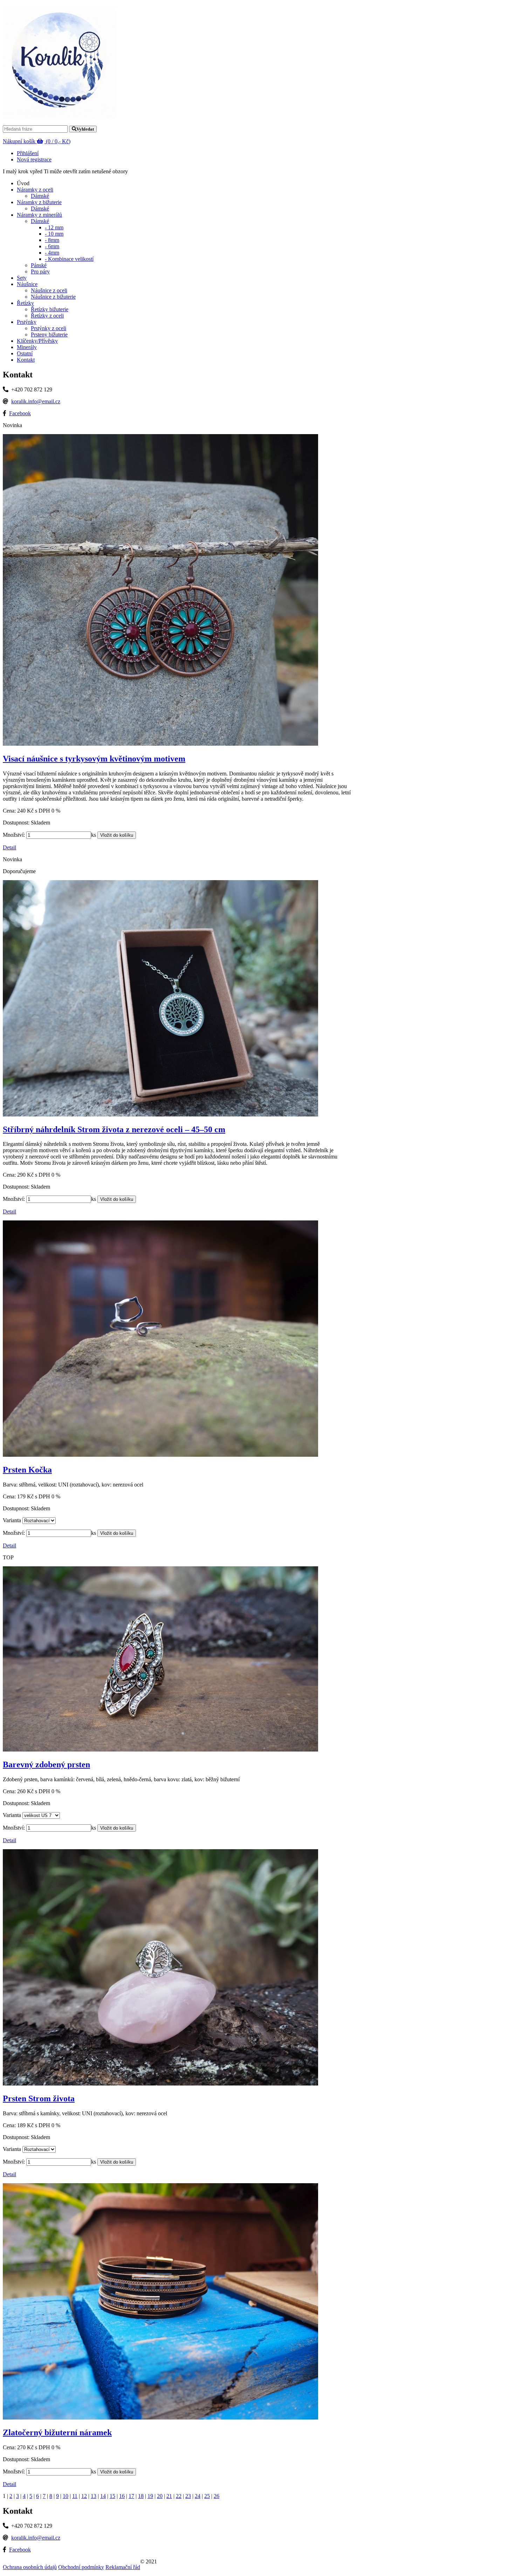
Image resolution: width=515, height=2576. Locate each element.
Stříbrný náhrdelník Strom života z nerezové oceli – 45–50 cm (114, 1129)
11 (75, 2496)
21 (169, 2496)
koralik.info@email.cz (36, 401)
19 (150, 2496)
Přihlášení (28, 153)
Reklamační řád (123, 2567)
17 (131, 2496)
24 (198, 2496)
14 (103, 2496)
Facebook (20, 413)
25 (207, 2496)
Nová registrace (34, 159)
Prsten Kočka (27, 1470)
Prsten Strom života (39, 2098)
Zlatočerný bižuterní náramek (57, 2432)
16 (122, 2496)
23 (188, 2496)
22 (179, 2496)
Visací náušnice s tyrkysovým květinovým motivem (94, 759)
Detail (9, 847)
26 (217, 2496)
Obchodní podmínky (81, 2567)
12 (84, 2496)
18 (141, 2496)
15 (112, 2496)
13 (94, 2496)
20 (160, 2496)
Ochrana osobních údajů (30, 2567)
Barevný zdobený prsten (46, 1764)
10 (66, 2496)
